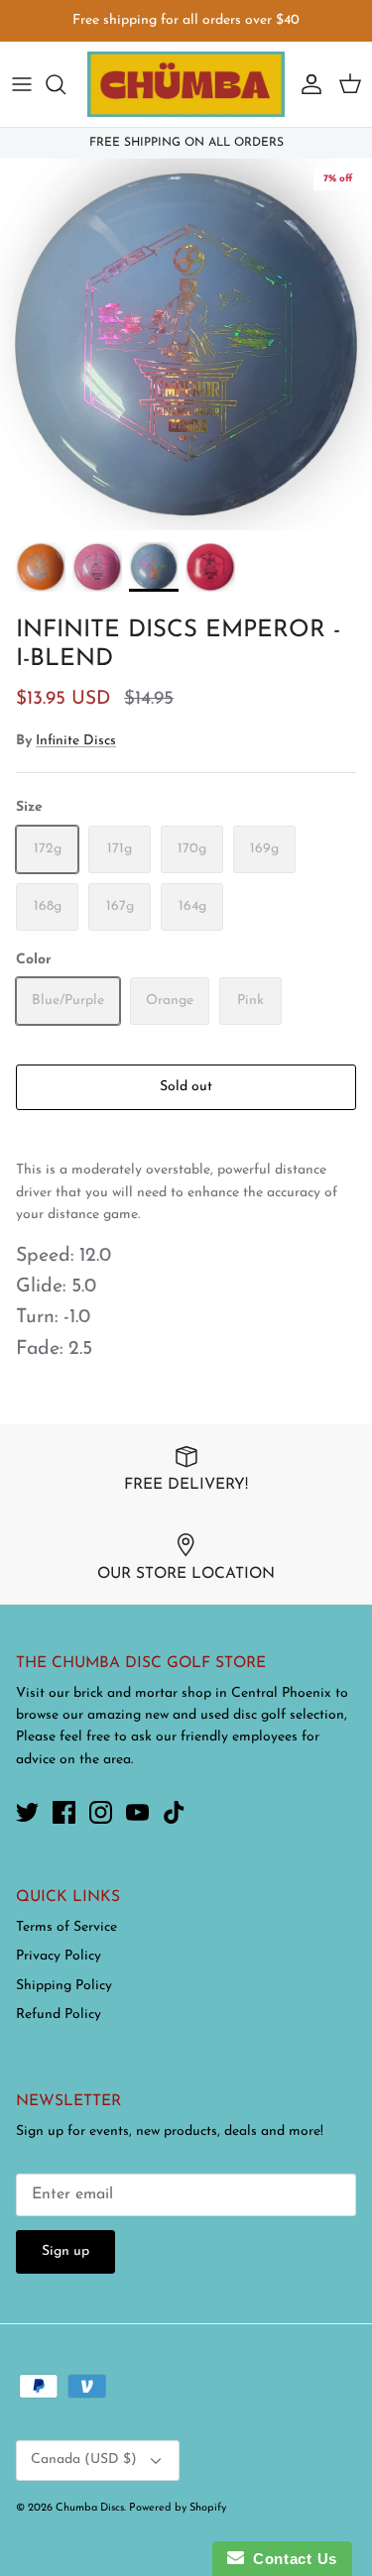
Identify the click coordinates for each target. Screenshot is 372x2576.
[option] (186, 344)
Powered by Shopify (178, 2508)
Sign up (65, 2251)
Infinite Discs (76, 741)
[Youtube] (137, 1812)
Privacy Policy (59, 1956)
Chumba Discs (90, 2508)
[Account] (307, 84)
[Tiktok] (174, 1812)
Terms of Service (66, 1927)
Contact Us (291, 2559)
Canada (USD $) (84, 2460)
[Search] (65, 84)
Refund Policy (59, 2015)
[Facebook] (64, 1812)
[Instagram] (101, 1812)
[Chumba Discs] (186, 84)
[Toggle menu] (22, 84)
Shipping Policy (64, 1986)
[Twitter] (27, 1812)
